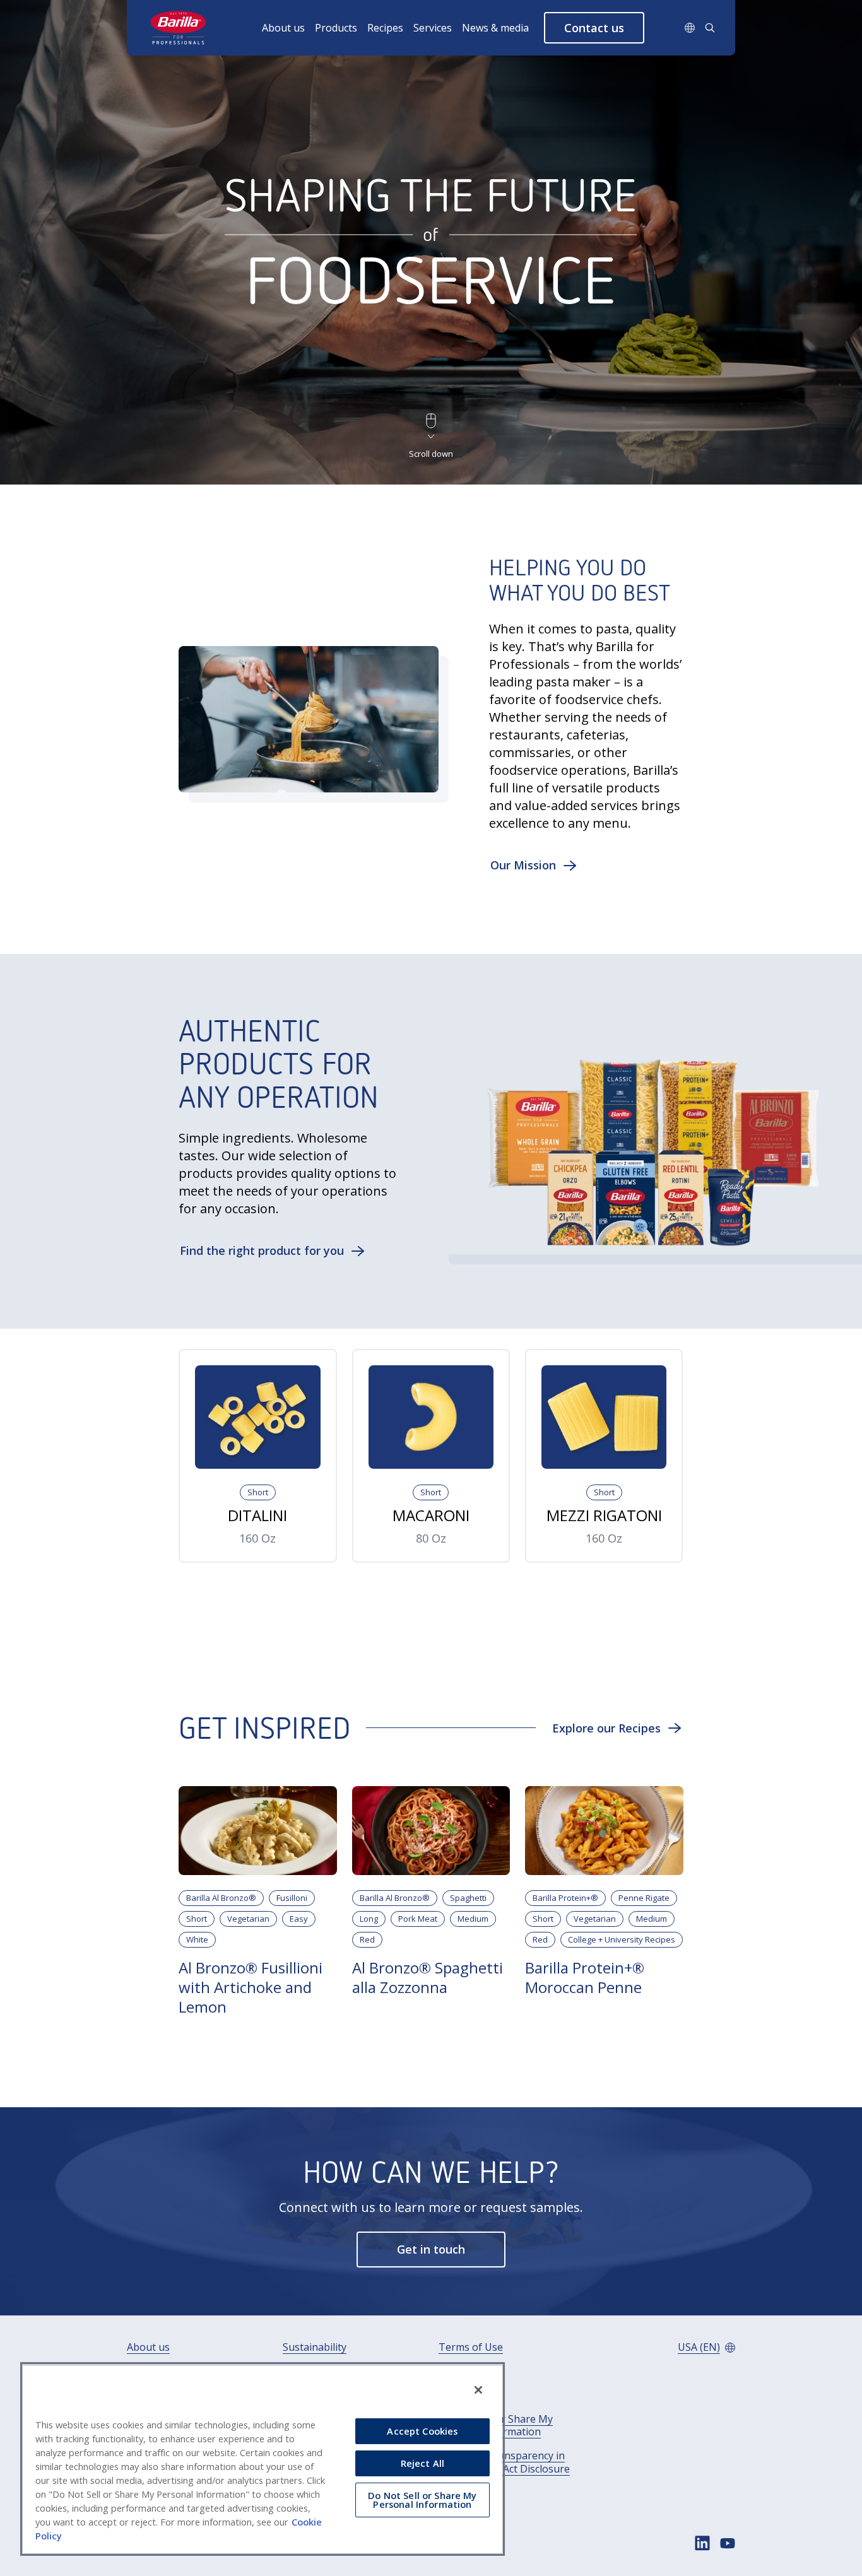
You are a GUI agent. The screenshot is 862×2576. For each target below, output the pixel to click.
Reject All (422, 2463)
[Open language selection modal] (690, 28)
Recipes (385, 28)
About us (283, 28)
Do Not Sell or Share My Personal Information (496, 2426)
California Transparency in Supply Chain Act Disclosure (504, 2462)
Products (336, 28)
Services (433, 28)
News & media (495, 28)
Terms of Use (471, 2347)
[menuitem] (288, 28)
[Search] (710, 28)
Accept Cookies (422, 2431)
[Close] (478, 2390)
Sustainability (315, 2347)
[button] (594, 28)
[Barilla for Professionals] (179, 28)
